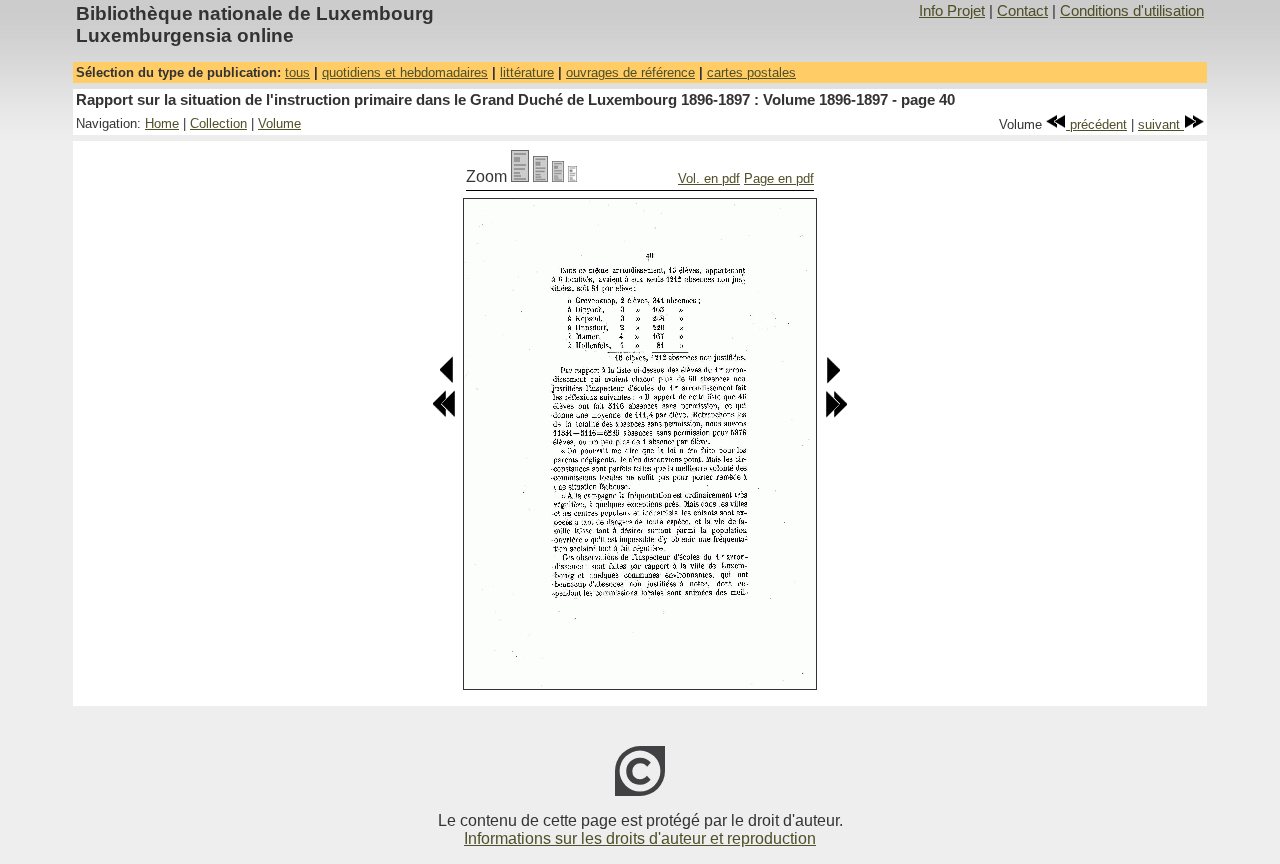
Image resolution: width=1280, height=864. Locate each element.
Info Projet (952, 11)
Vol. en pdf (709, 178)
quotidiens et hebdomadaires (405, 72)
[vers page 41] (832, 379)
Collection (218, 123)
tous (297, 72)
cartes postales (751, 72)
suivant (1161, 124)
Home (162, 123)
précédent (1096, 124)
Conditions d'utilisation (1132, 11)
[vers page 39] (447, 379)
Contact (1022, 11)
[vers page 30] (444, 413)
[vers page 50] (836, 413)
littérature (527, 72)
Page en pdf (779, 178)
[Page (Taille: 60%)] (558, 176)
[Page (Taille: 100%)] (520, 176)
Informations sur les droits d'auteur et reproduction (640, 838)
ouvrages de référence (630, 72)
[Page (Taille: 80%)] (540, 176)
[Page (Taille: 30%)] (572, 176)
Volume (279, 123)
